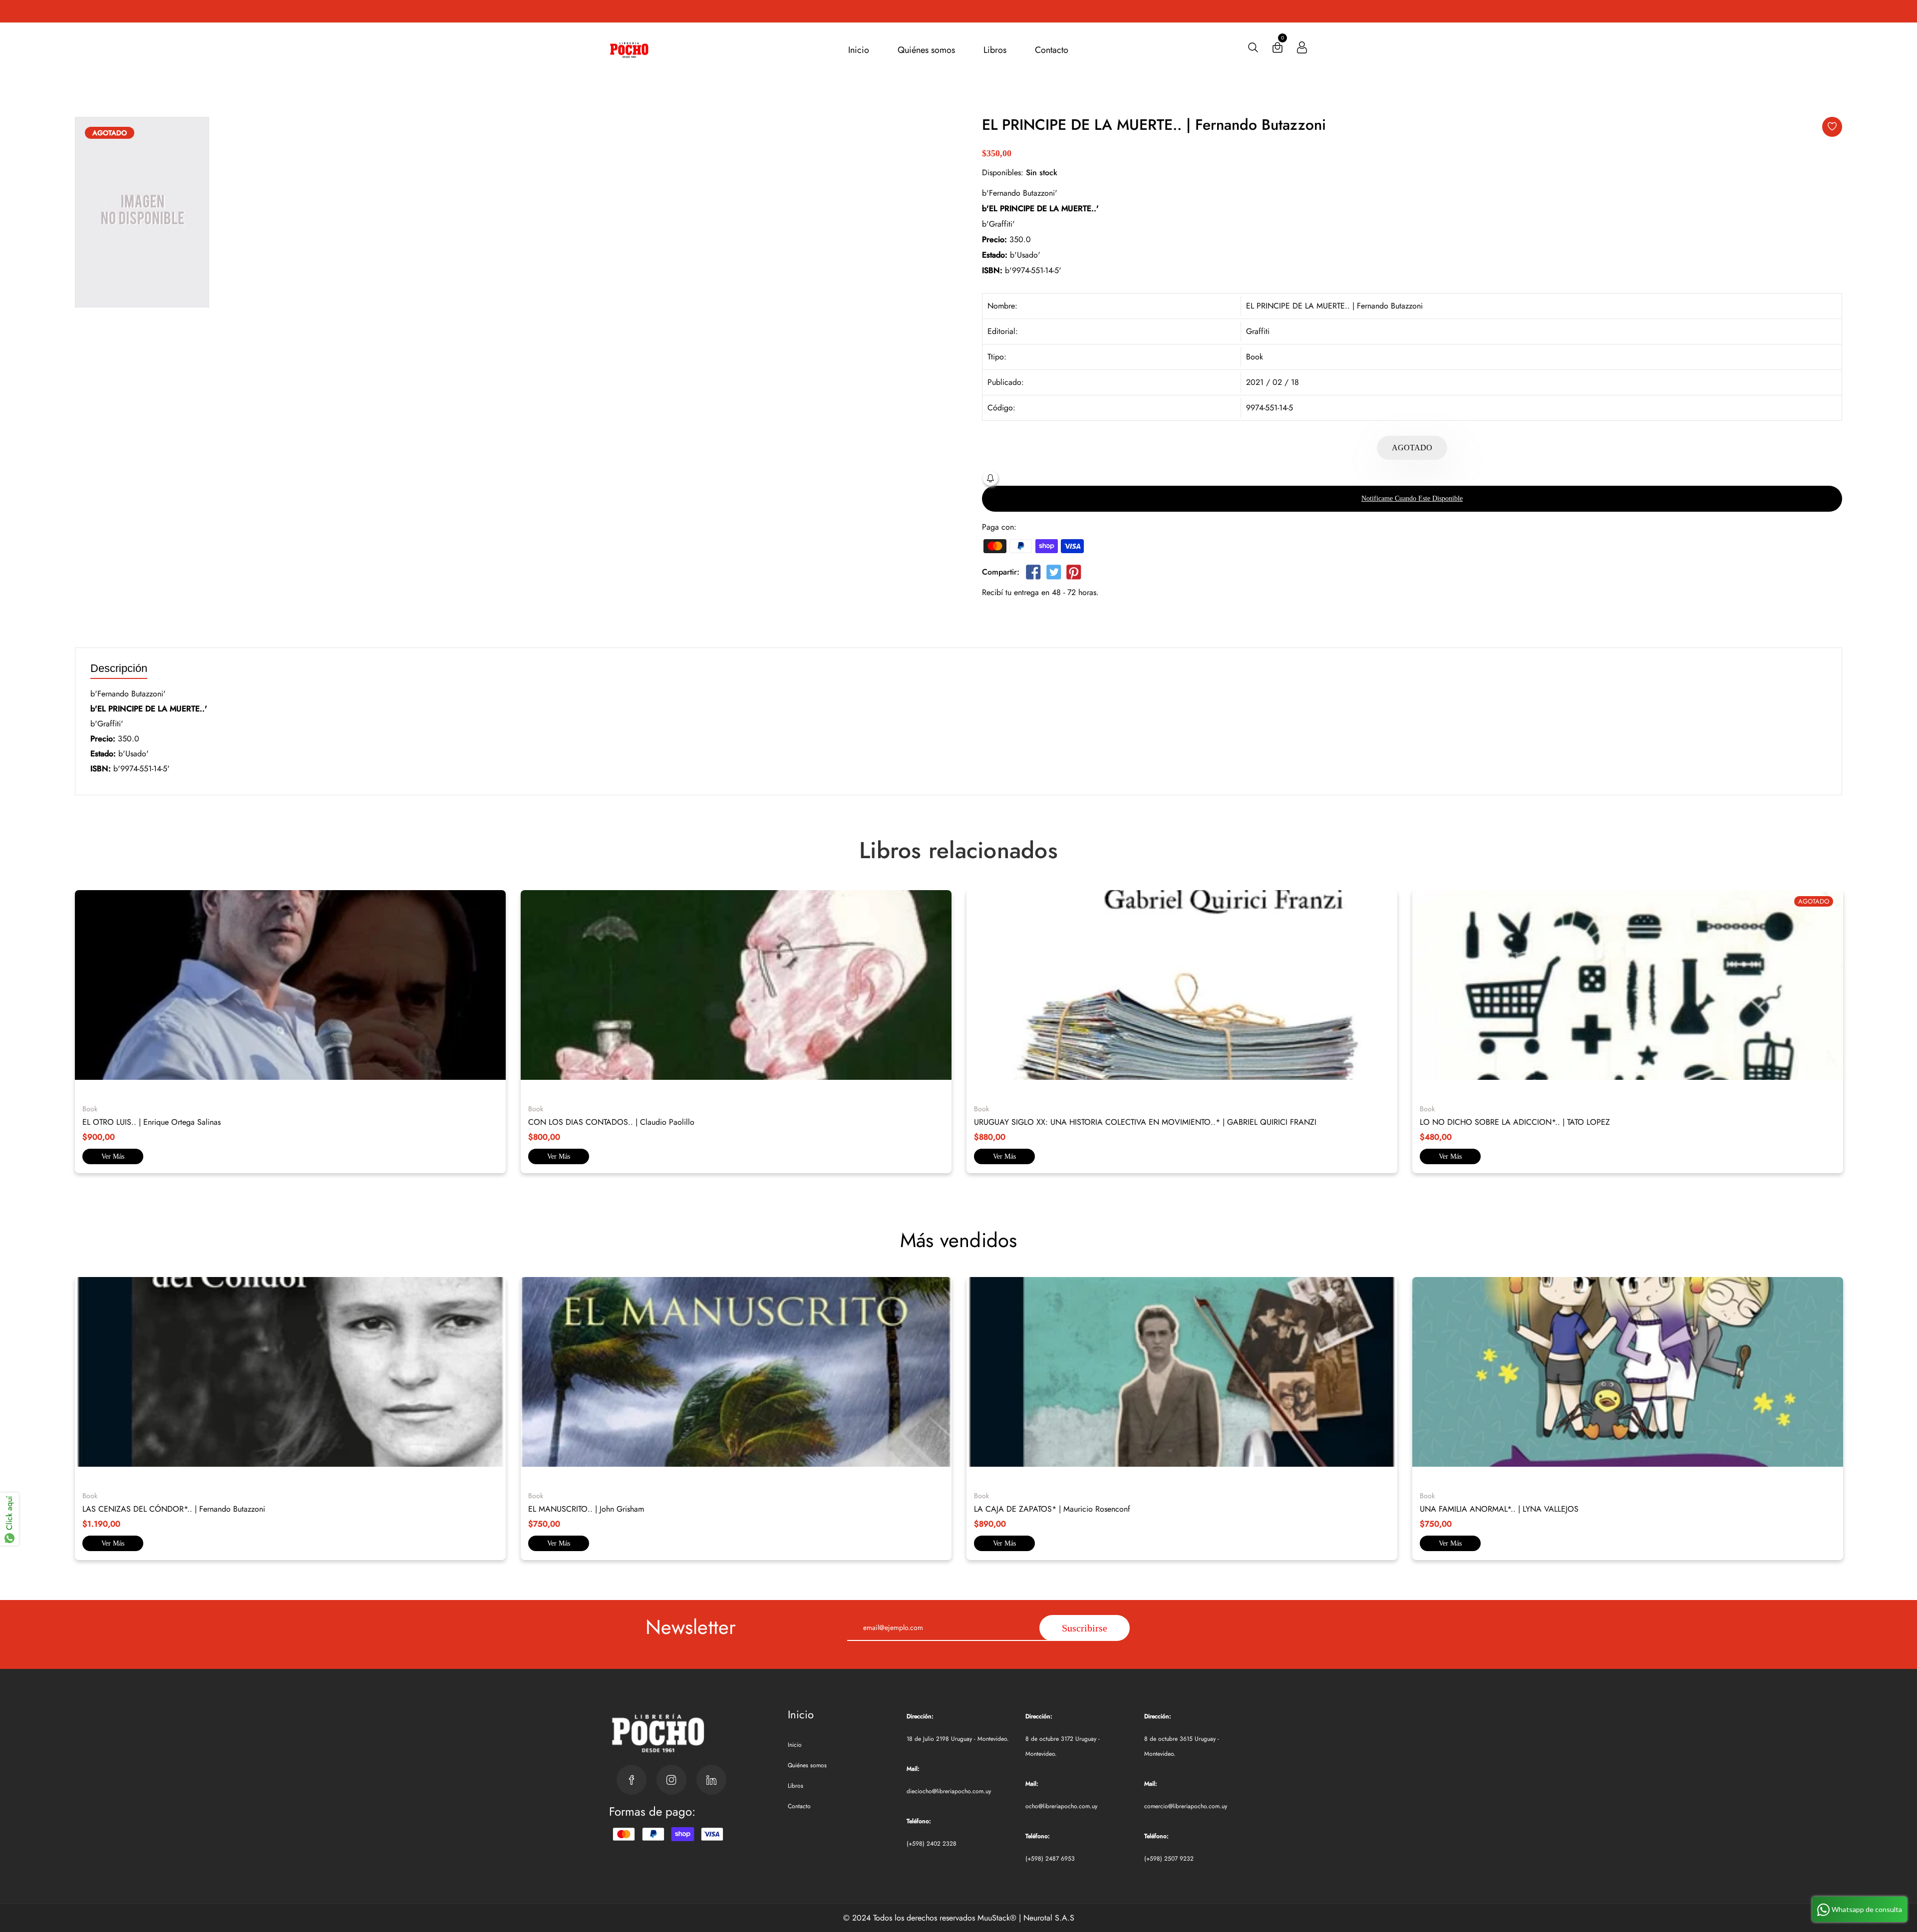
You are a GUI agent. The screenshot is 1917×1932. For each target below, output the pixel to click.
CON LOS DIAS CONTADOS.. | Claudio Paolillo (611, 1122)
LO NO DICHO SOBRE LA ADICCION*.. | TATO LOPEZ (1515, 1122)
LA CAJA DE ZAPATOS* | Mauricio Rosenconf (1052, 1509)
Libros (995, 50)
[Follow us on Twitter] (1053, 574)
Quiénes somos (926, 50)
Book (1255, 357)
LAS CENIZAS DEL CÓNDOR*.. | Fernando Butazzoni (174, 1509)
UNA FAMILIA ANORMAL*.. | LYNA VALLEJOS (1499, 1509)
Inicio (859, 50)
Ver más (113, 1156)
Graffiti (1258, 331)
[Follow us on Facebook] (1033, 574)
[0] (1278, 50)
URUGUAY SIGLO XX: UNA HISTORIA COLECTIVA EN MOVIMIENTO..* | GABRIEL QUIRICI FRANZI (1145, 1122)
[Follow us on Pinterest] (1074, 574)
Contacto (1052, 50)
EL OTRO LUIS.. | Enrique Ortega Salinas (152, 1122)
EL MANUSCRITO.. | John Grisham (586, 1509)
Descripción (119, 669)
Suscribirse (1085, 1628)
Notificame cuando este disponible (1412, 498)
